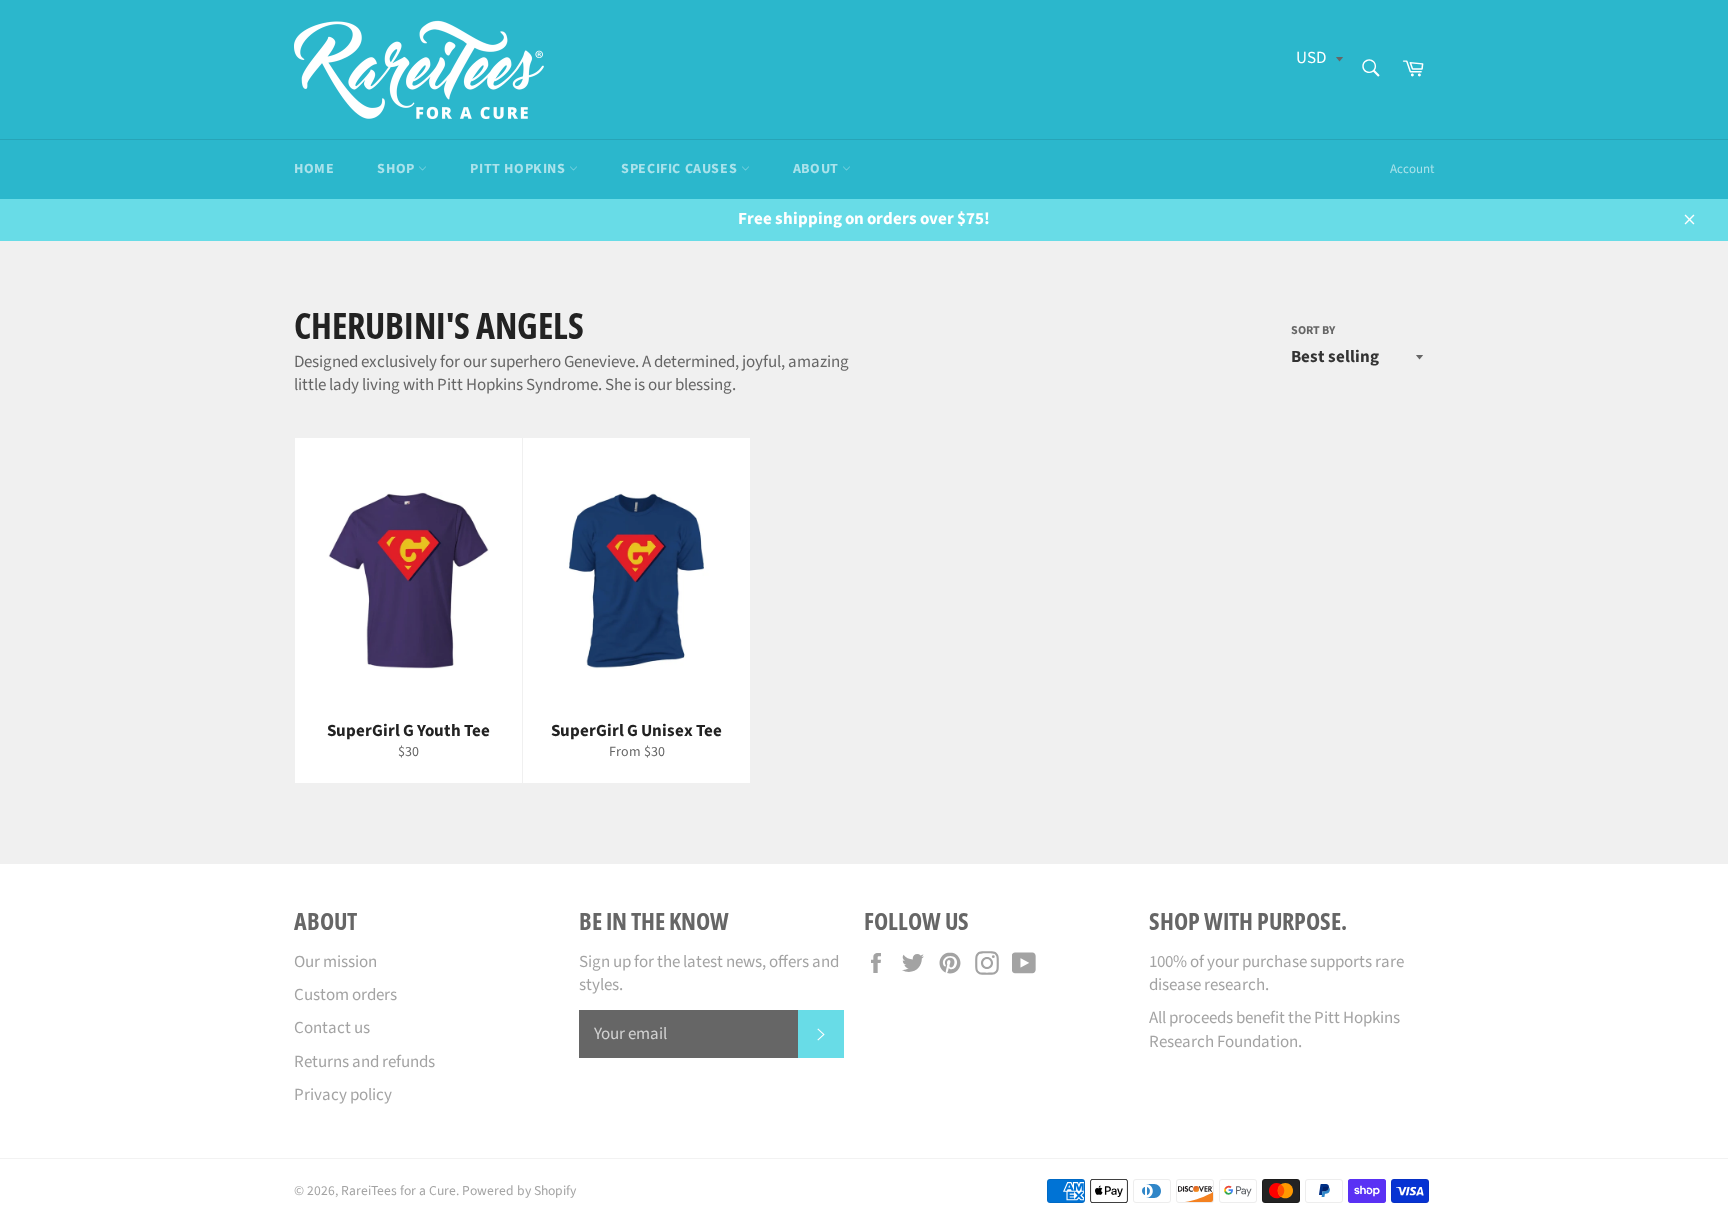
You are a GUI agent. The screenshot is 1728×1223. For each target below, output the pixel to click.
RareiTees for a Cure (398, 1190)
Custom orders (345, 995)
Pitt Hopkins (519, 169)
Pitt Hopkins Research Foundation (1274, 1029)
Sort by (1313, 331)
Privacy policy (343, 1095)
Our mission (335, 962)
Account (1412, 169)
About (818, 169)
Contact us (332, 1028)
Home (314, 169)
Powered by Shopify (519, 1190)
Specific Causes (681, 169)
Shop (397, 169)
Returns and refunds (364, 1062)
